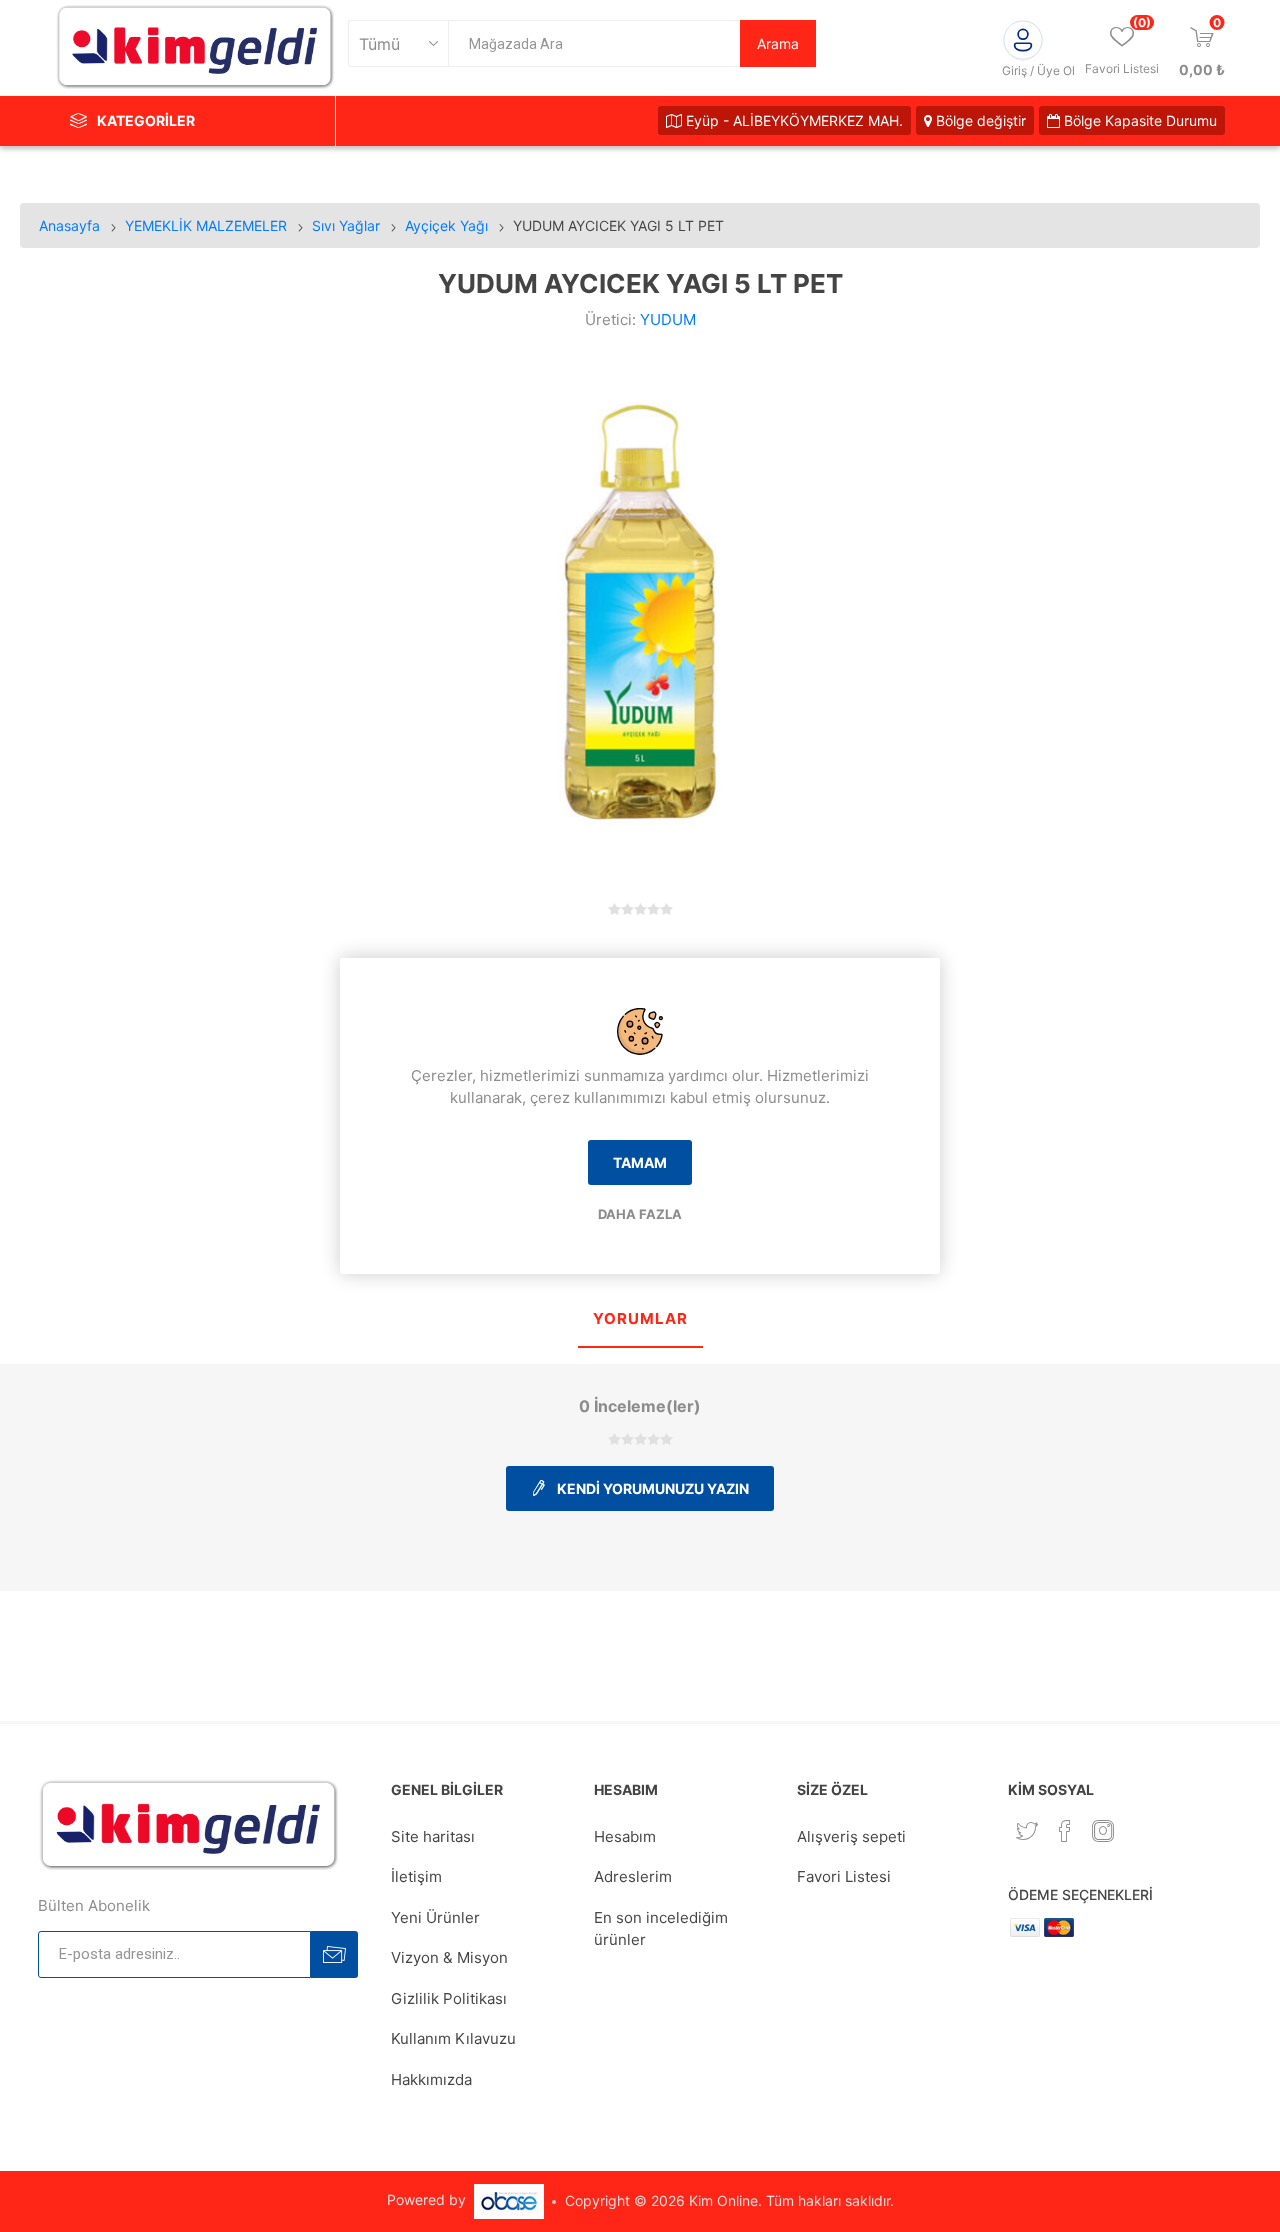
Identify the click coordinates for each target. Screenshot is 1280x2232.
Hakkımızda (431, 2079)
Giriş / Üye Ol (1038, 70)
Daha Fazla (640, 1214)
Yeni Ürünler (435, 1917)
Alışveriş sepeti (851, 1836)
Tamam (640, 1162)
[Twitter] (1027, 1831)
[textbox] (594, 43)
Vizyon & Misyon (449, 1957)
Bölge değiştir (979, 120)
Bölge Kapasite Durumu (1138, 120)
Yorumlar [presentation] (640, 1318)
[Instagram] (1103, 1831)
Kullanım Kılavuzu (453, 2038)
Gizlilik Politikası (449, 1998)
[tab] (640, 1320)
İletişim (416, 1876)
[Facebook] (1065, 1831)
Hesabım (625, 1836)
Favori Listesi (844, 1876)
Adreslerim (633, 1876)
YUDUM (668, 319)
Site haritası (433, 1836)
